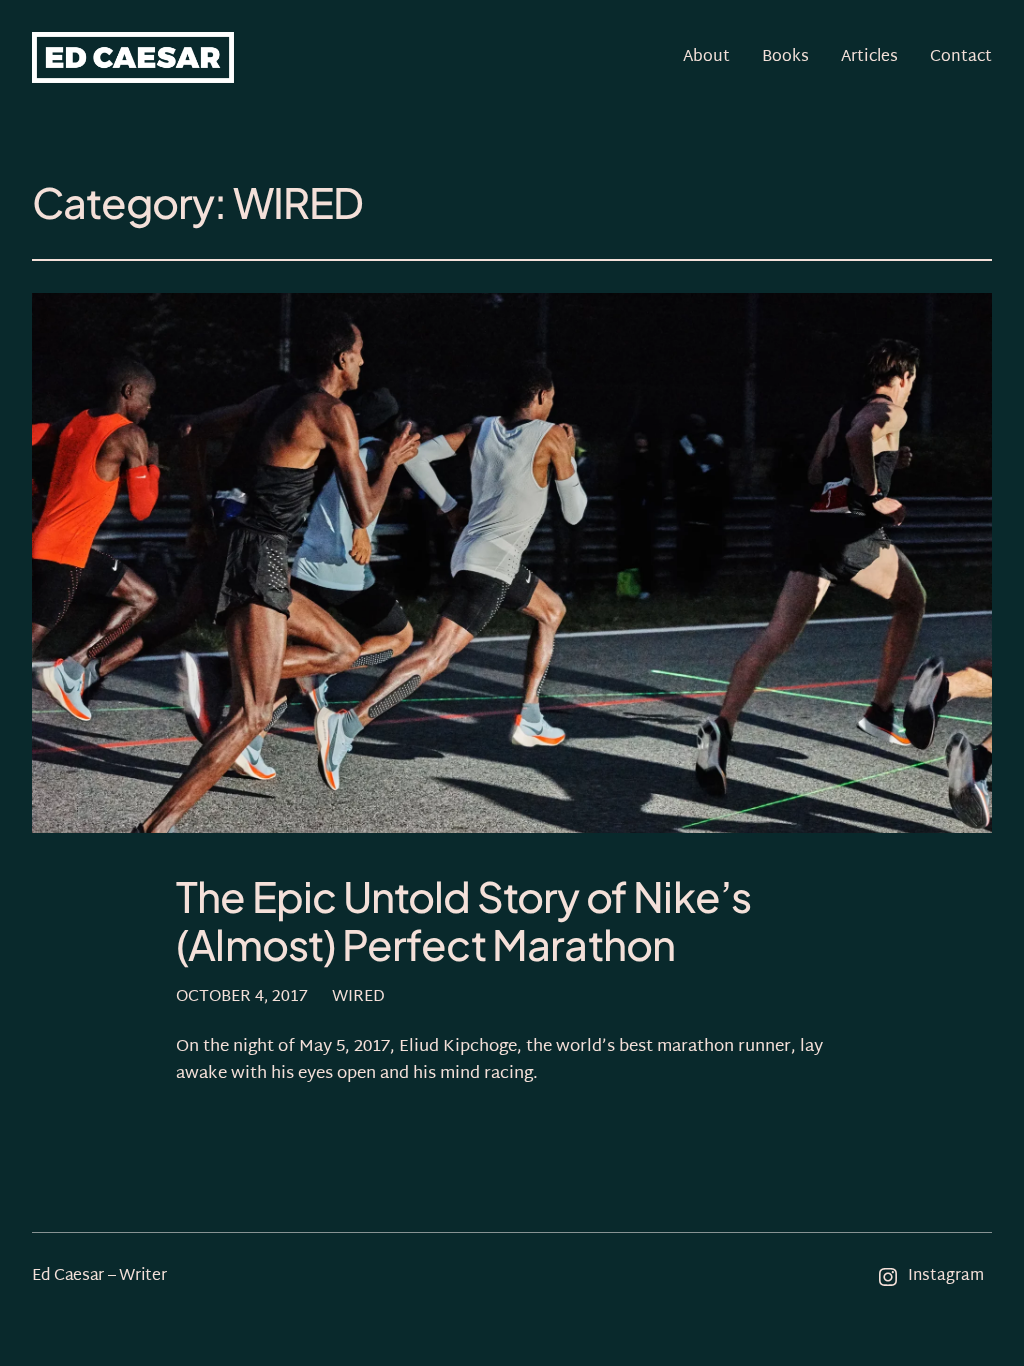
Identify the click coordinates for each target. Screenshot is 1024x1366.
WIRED (358, 997)
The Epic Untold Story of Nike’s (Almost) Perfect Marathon (463, 921)
